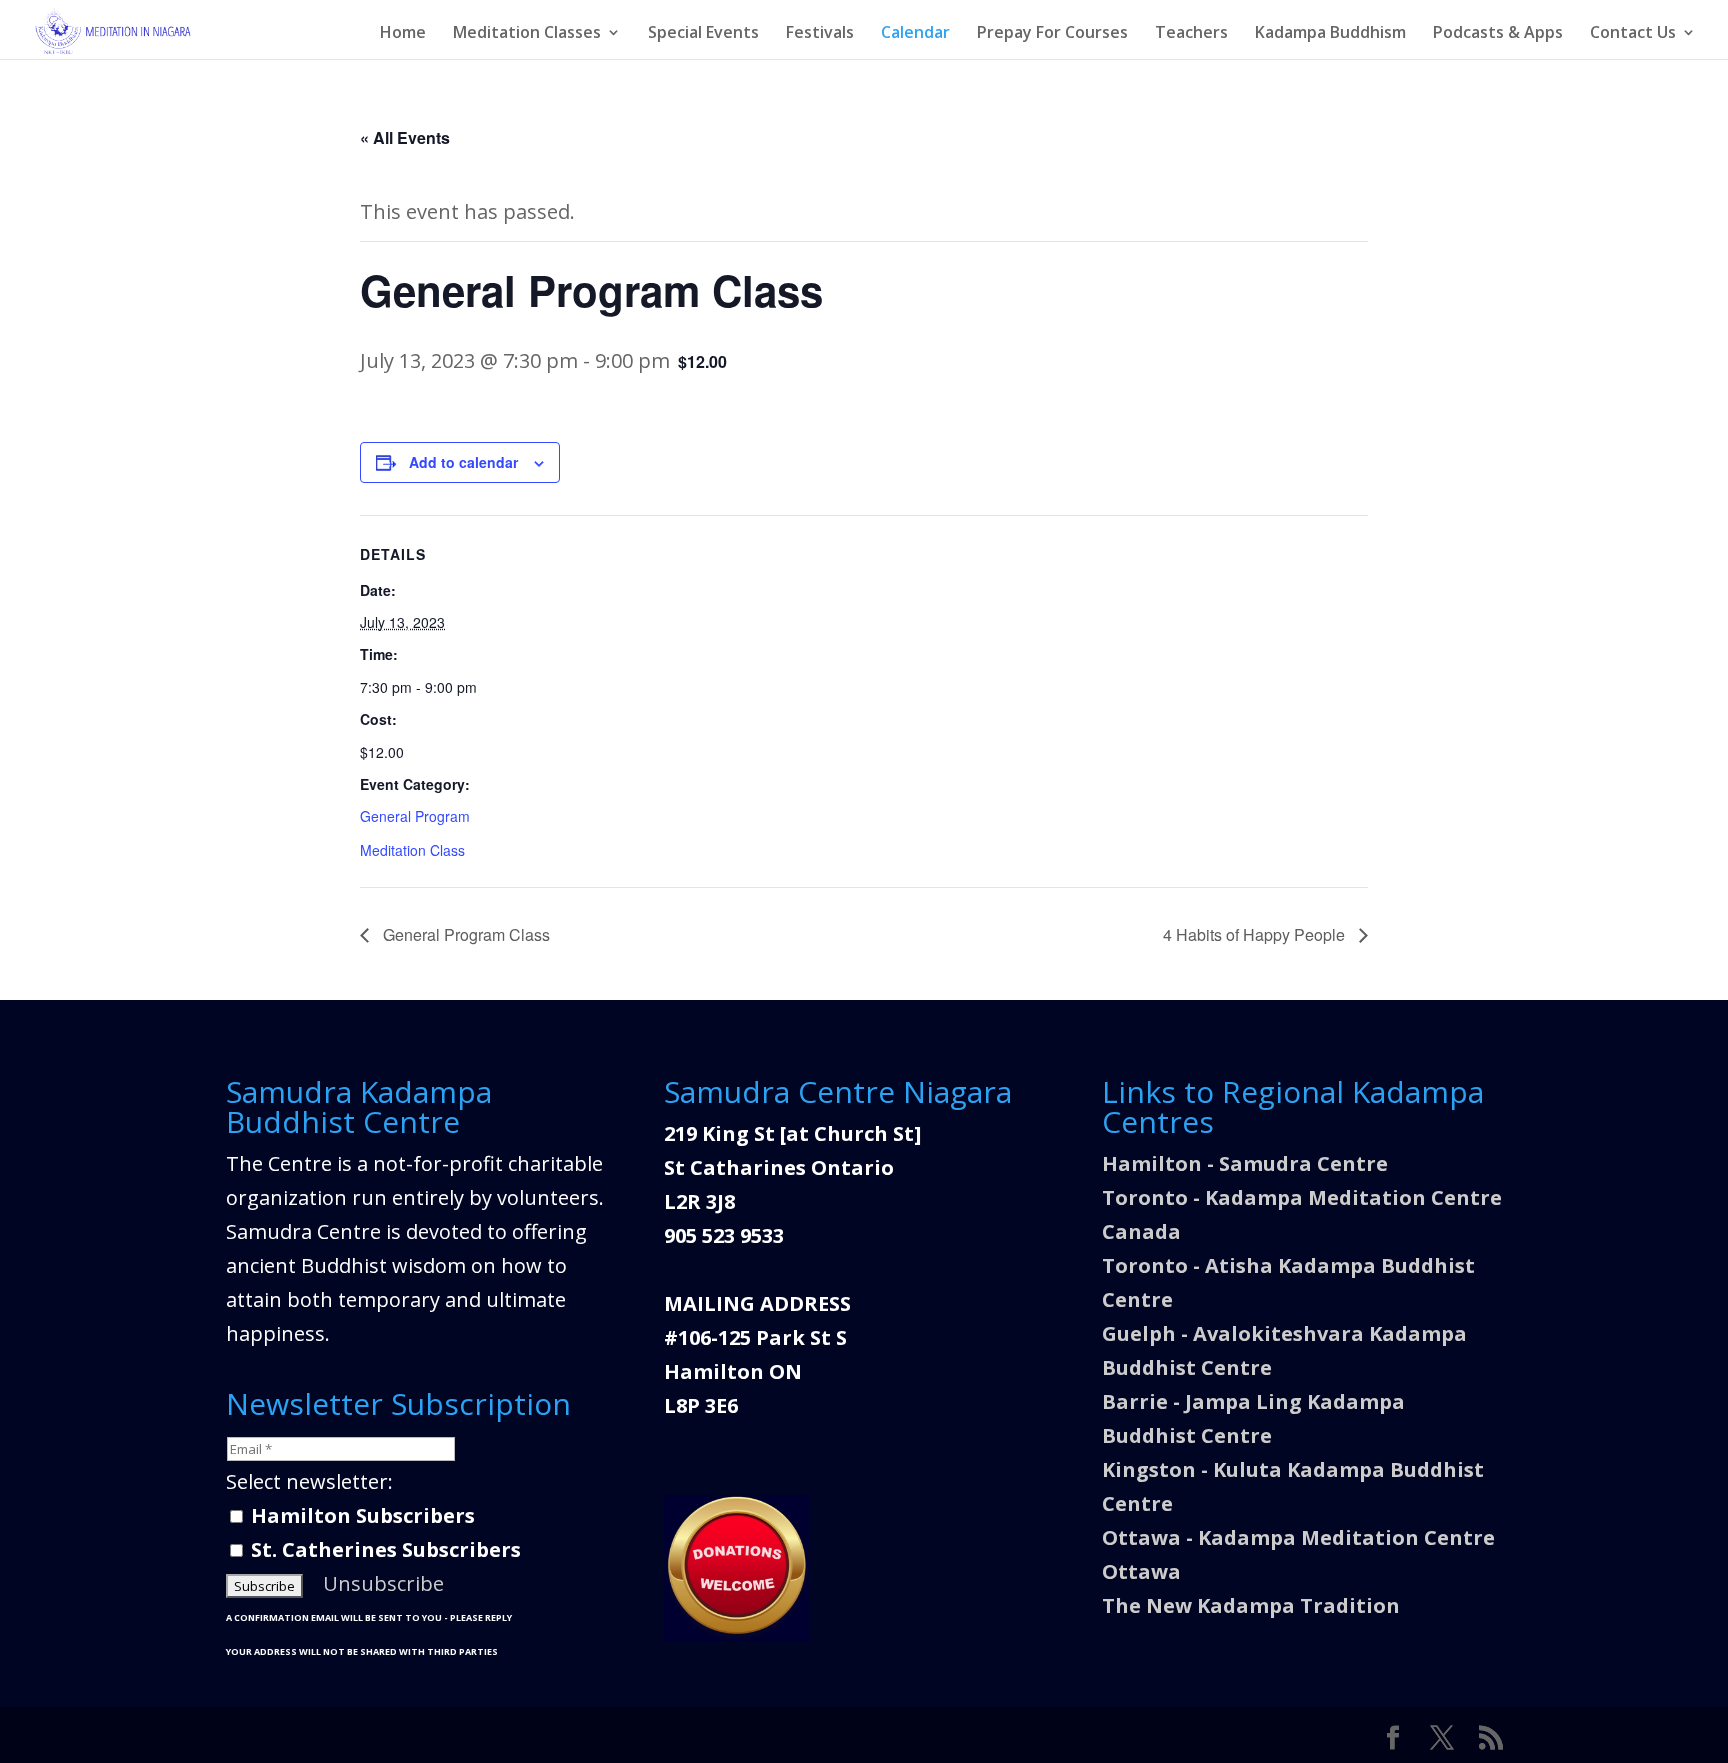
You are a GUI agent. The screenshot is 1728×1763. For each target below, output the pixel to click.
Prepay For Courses (1052, 34)
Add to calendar (463, 462)
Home (403, 34)
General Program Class (464, 934)
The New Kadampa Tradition (1251, 1605)
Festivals (820, 34)
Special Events (703, 34)
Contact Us (1633, 34)
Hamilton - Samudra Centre (1245, 1163)
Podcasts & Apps (1498, 34)
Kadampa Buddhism (1330, 34)
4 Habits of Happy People (1256, 934)
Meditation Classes (527, 34)
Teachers (1191, 34)
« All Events (405, 137)
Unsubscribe (383, 1583)
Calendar (915, 34)
